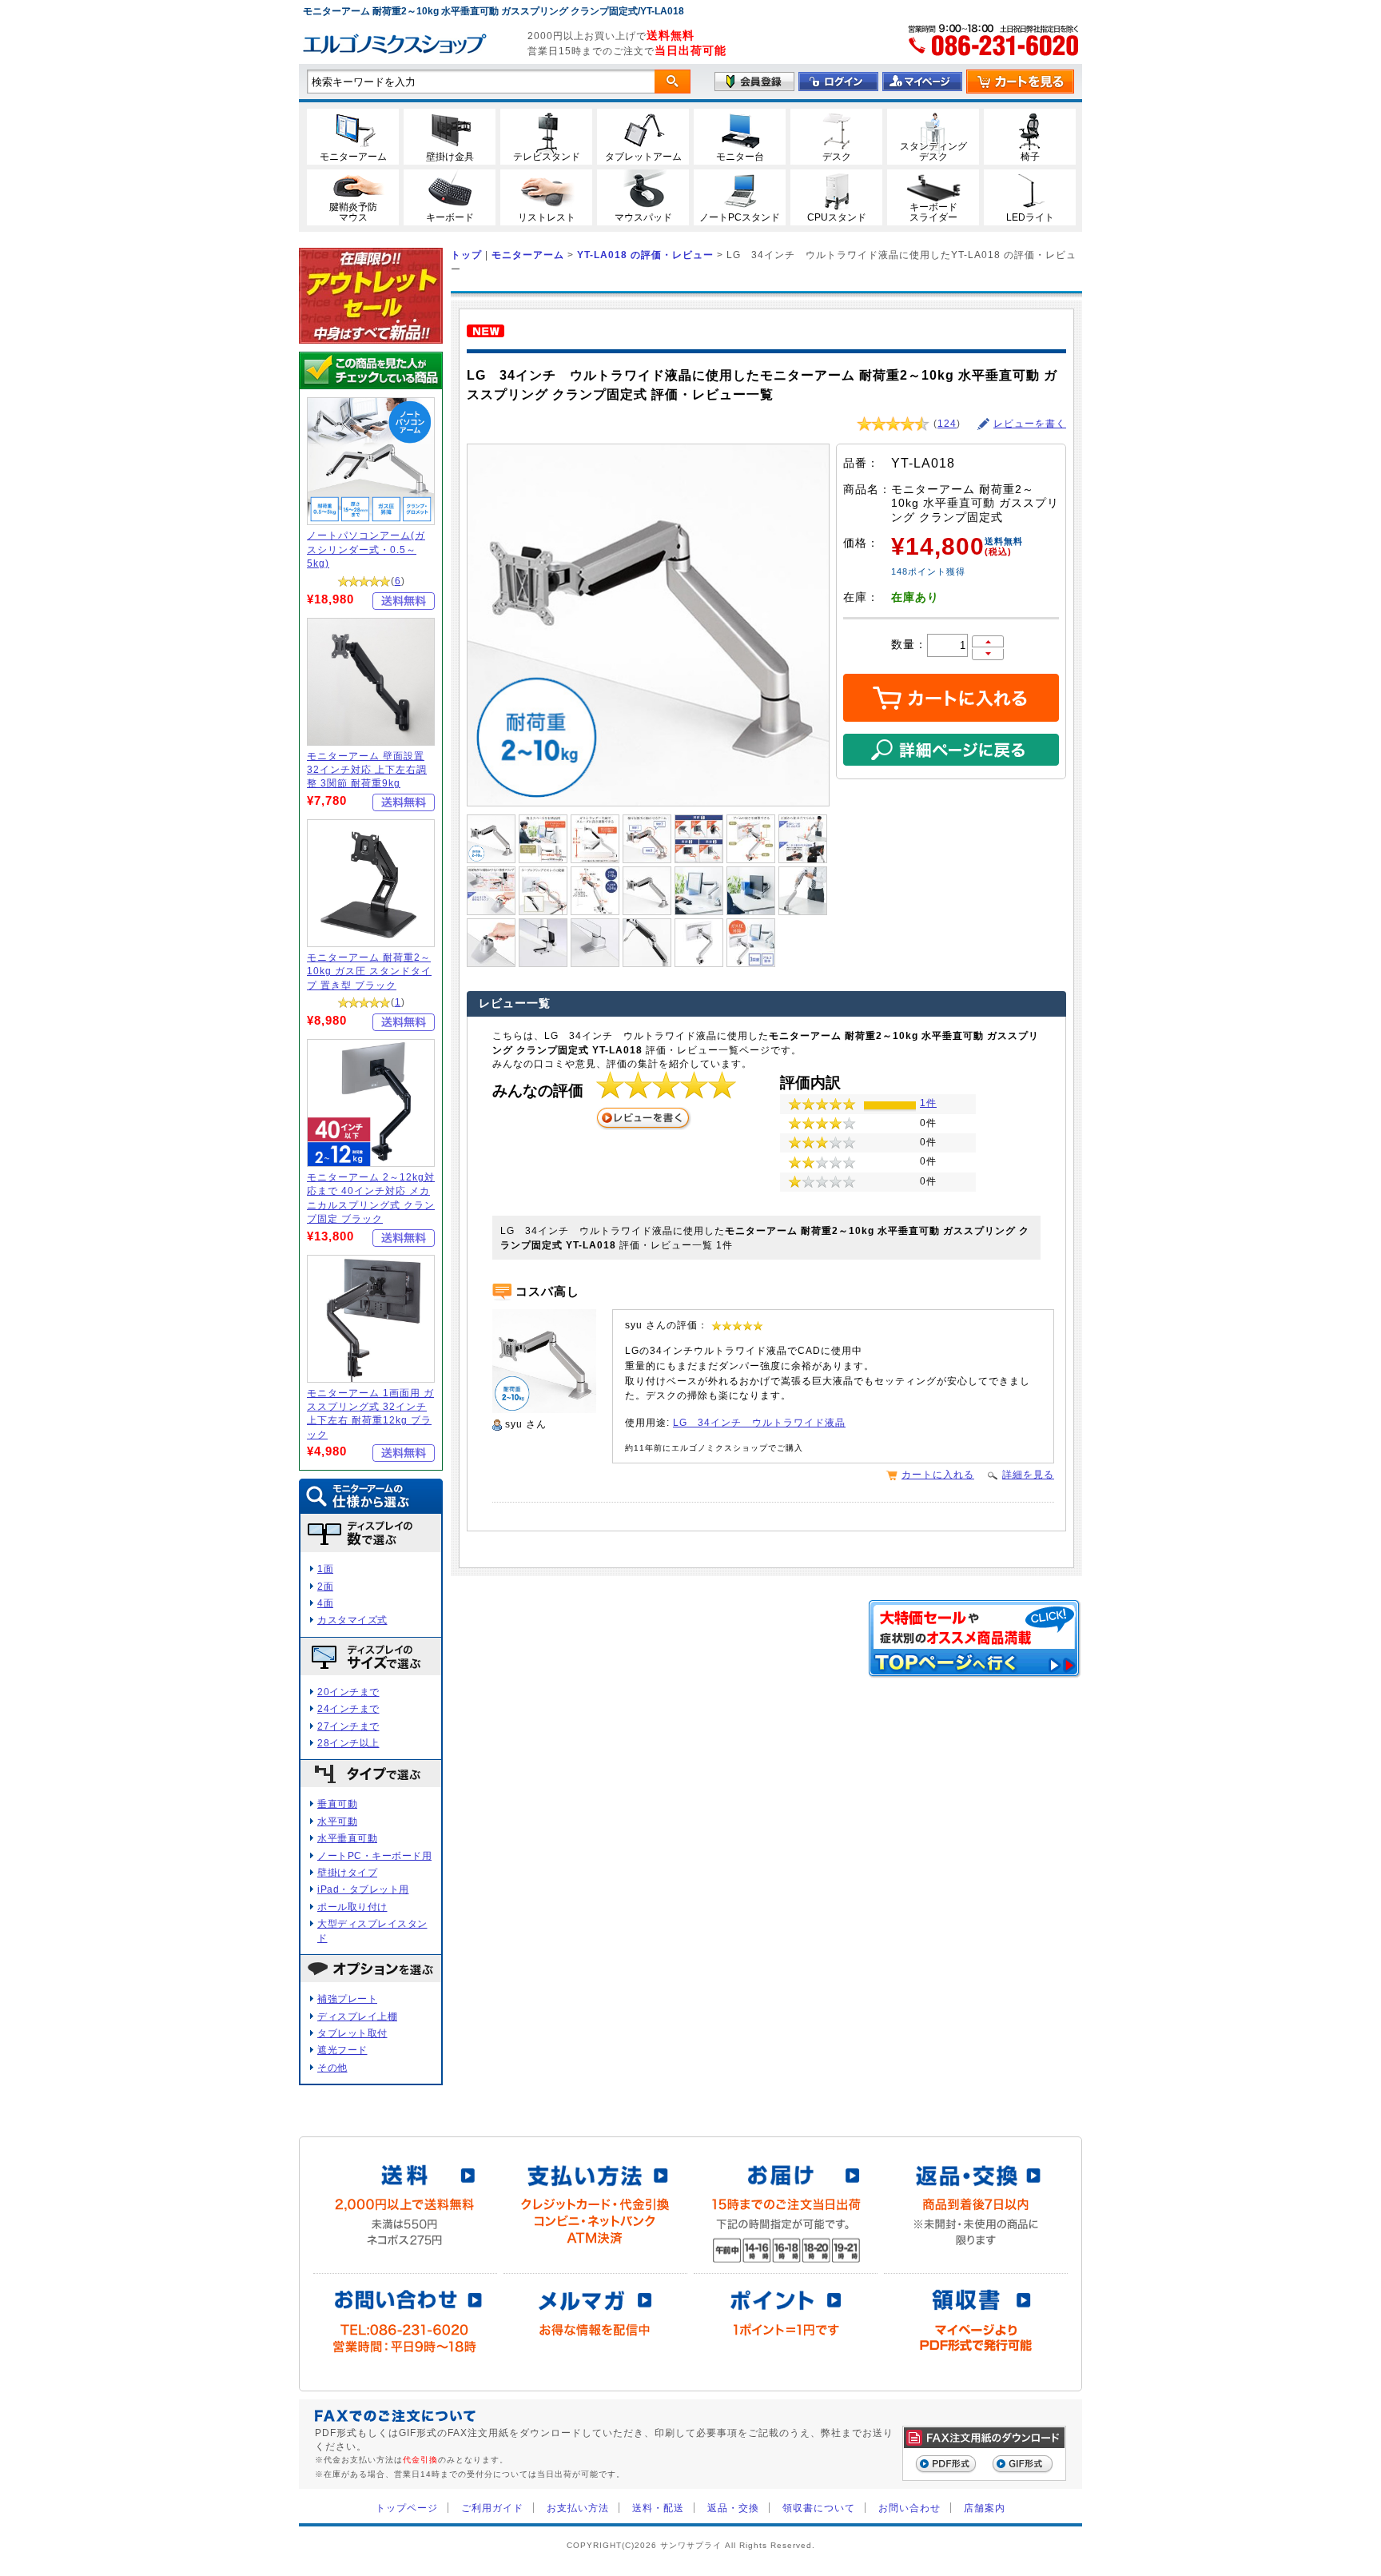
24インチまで (348, 1708)
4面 (325, 1603)
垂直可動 (337, 1804)
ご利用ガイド (492, 2508)
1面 (325, 1569)
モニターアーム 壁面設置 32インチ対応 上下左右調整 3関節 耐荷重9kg (367, 770)
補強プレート (347, 1999)
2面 (325, 1586)
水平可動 (337, 1821)
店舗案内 (985, 2508)
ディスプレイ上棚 (357, 2016)
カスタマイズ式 (352, 1620)
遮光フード (342, 2050)
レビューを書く (1030, 424)
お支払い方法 (578, 2508)
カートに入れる (938, 1474)
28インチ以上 (348, 1743)
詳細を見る (1028, 1474)
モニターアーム (528, 255)
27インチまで (348, 1726)
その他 (332, 2067)
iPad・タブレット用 (363, 1889)
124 (947, 424)
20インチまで (348, 1692)
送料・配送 (658, 2508)
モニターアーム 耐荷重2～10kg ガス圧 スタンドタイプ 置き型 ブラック (369, 971)
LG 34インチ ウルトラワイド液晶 (759, 1422)
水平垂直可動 (347, 1838)
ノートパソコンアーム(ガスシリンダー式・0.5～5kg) (366, 549)
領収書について (819, 2508)
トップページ (407, 2508)
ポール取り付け (352, 1907)
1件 (928, 1103)
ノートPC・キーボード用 (374, 1855)
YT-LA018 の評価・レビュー (645, 255)
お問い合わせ (909, 2508)
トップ (466, 255)
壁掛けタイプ (347, 1872)
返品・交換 (733, 2508)
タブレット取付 (352, 2033)
